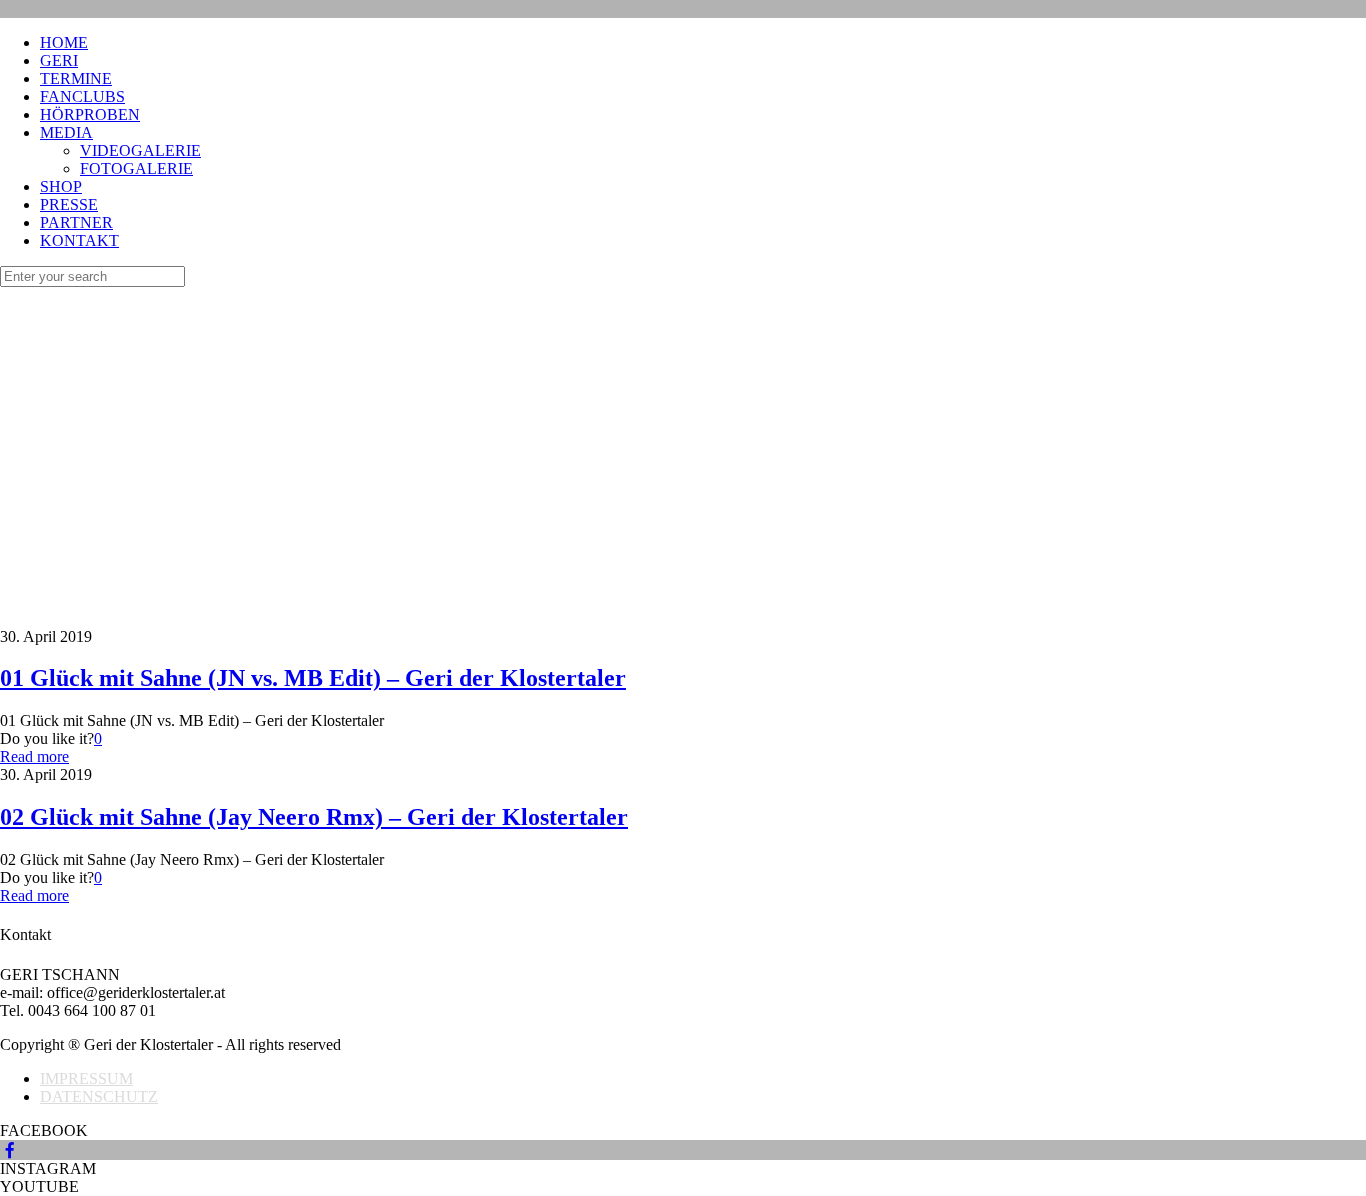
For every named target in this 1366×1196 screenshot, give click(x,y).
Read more (34, 756)
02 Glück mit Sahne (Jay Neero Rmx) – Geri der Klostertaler (314, 817)
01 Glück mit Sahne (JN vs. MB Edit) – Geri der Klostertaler (313, 678)
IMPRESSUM (86, 1078)
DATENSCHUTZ (99, 1096)
